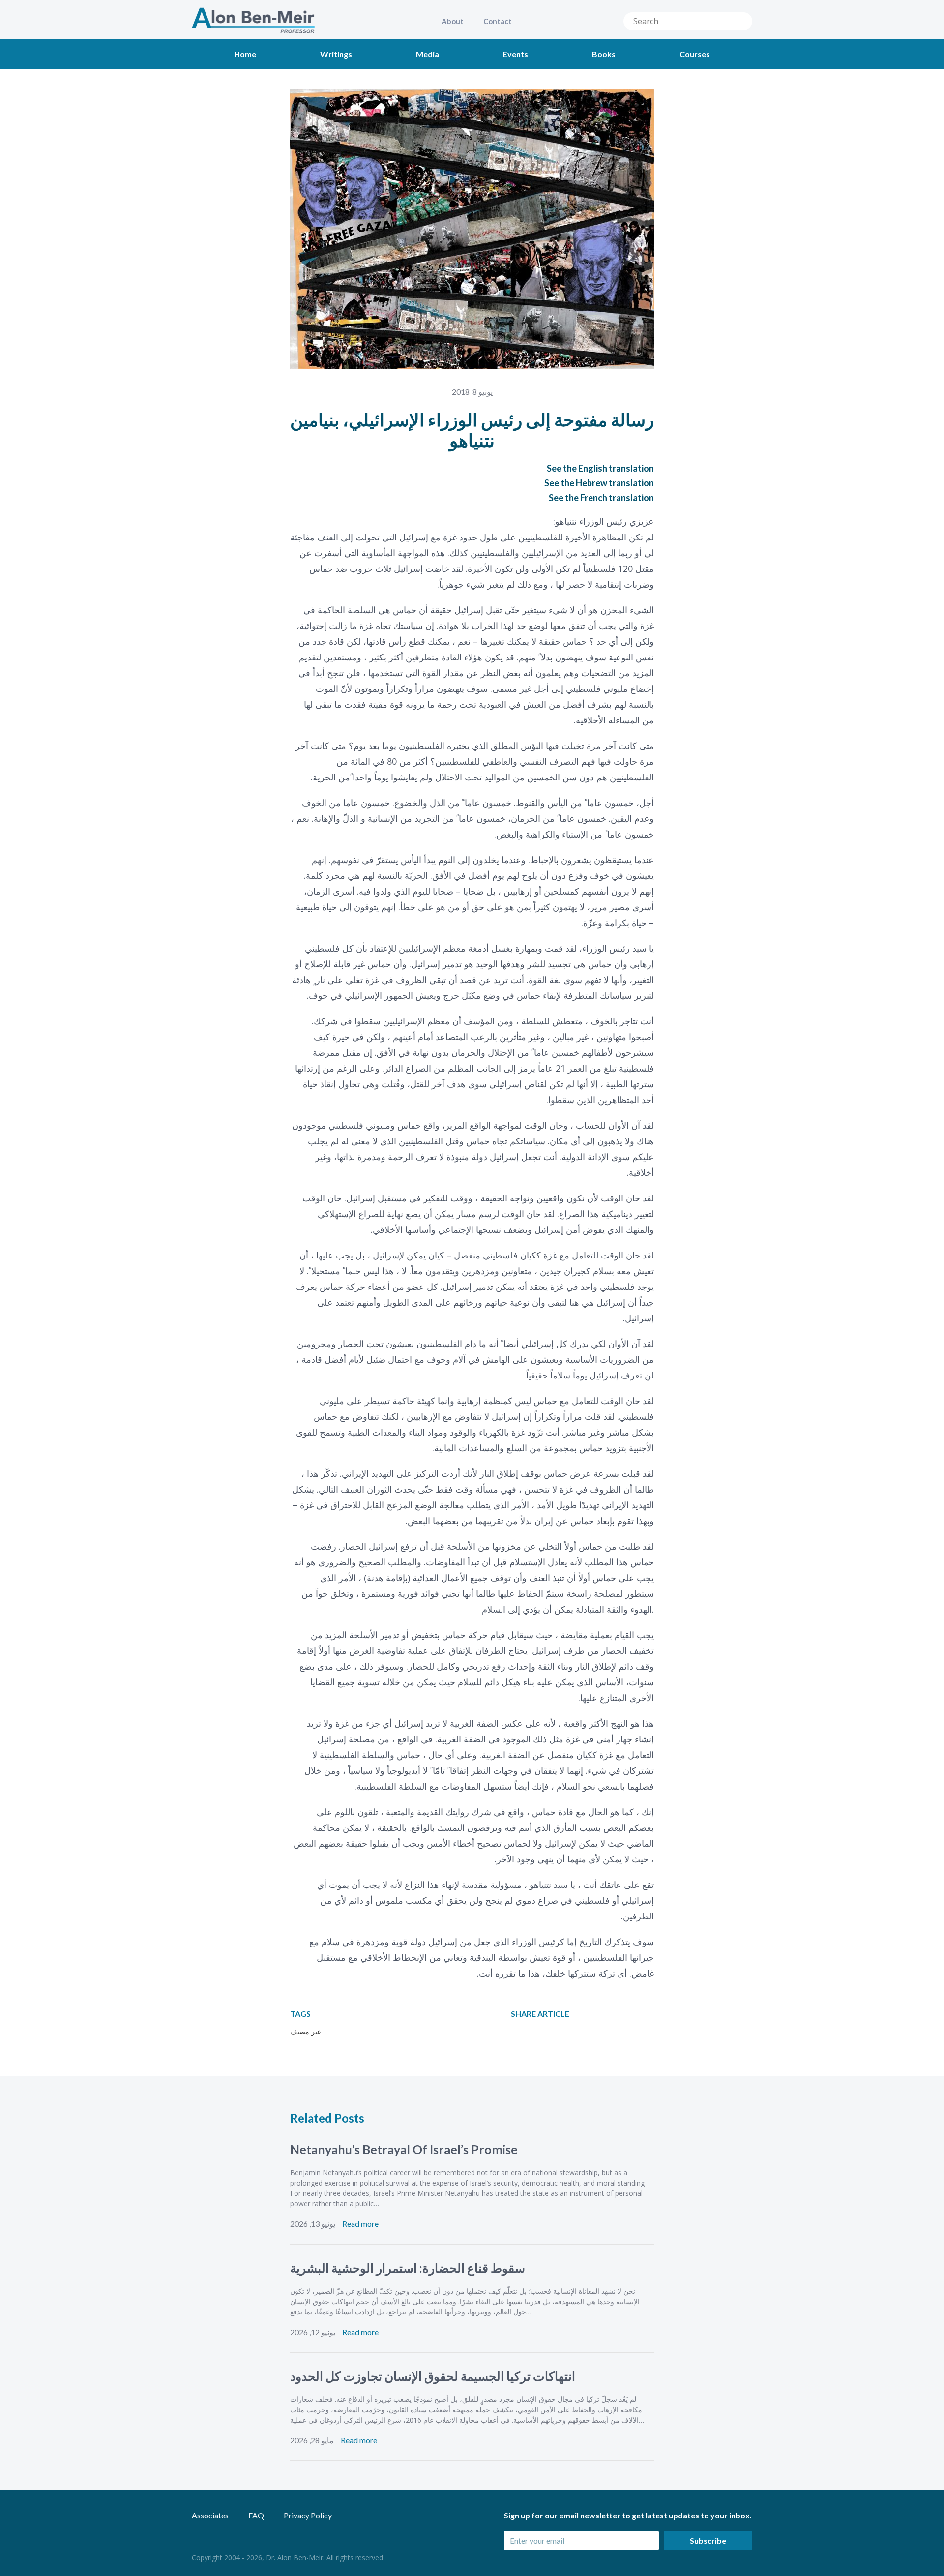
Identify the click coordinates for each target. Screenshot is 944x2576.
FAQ (256, 2515)
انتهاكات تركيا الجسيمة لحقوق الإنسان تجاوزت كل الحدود (433, 2376)
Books (604, 54)
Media (428, 54)
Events (516, 54)
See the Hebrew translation (599, 483)
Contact (498, 21)
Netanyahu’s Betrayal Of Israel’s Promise (404, 2149)
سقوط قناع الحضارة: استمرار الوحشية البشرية (408, 2268)
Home (245, 54)
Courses (695, 54)
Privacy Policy (308, 2515)
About (453, 21)
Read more (360, 2224)
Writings (336, 54)
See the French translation (601, 498)
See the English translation (600, 468)
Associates (210, 2515)
